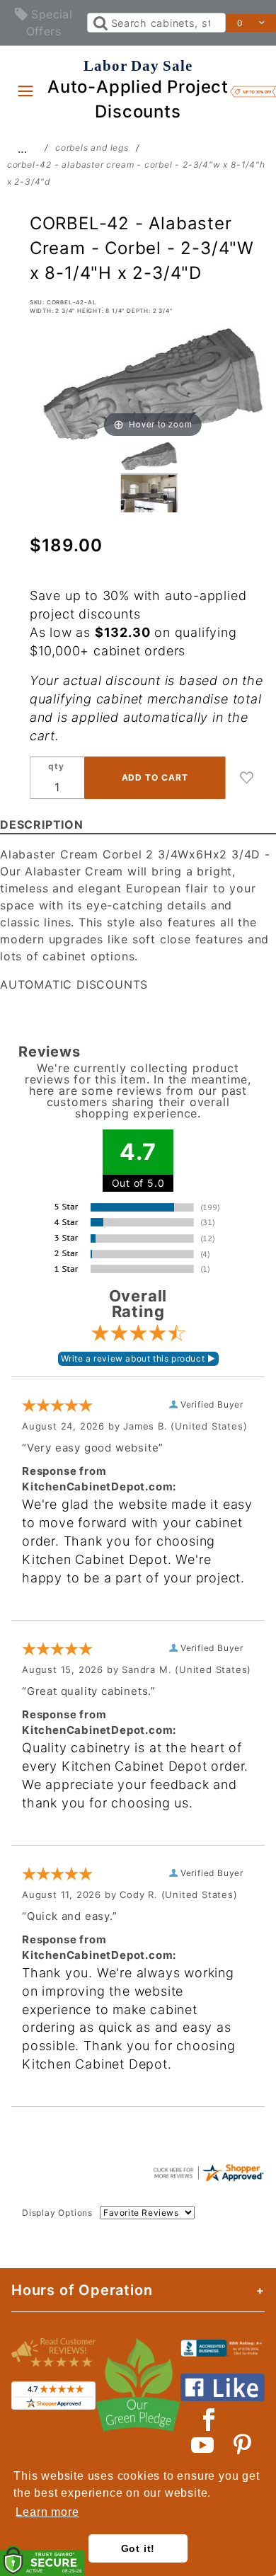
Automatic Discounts (74, 984)
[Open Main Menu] (25, 91)
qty (56, 766)
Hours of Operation (82, 2290)
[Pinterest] (242, 2445)
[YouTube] (203, 2445)
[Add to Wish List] (247, 778)
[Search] (99, 23)
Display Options (57, 2213)
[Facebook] (209, 2420)
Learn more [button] (47, 2512)
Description (42, 824)
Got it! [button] (138, 2548)
